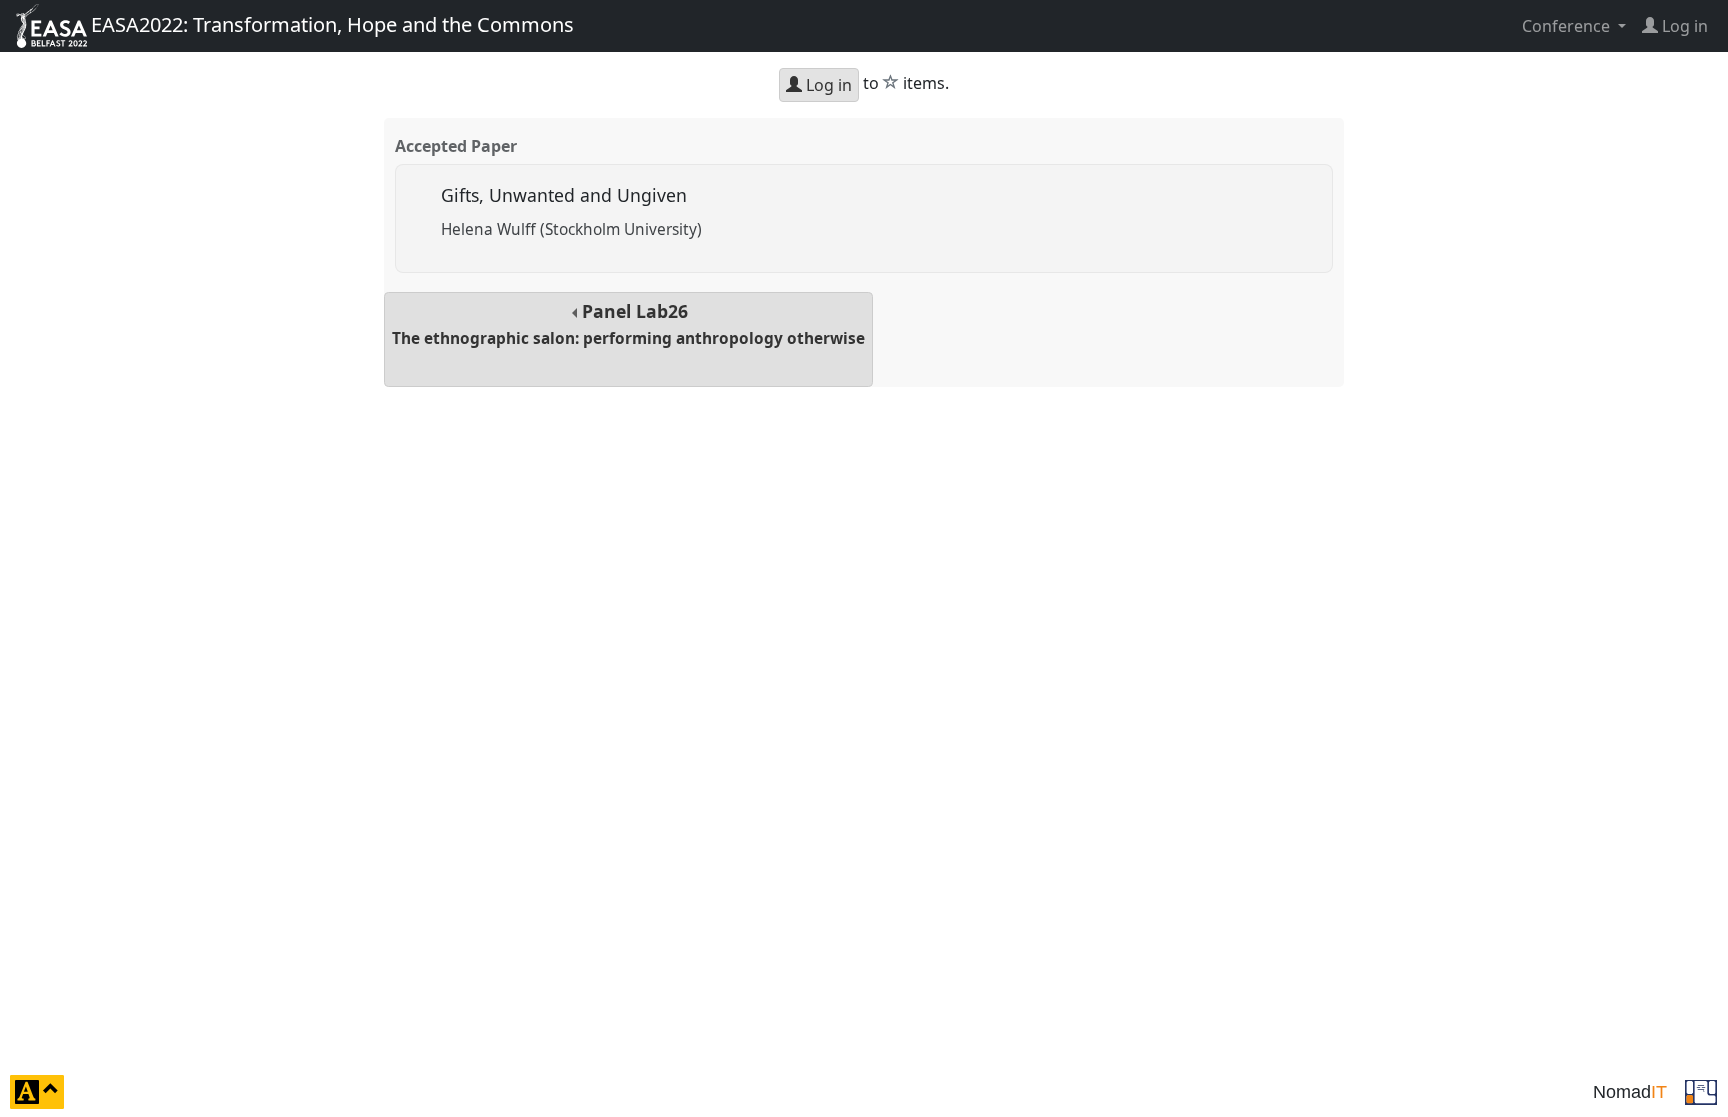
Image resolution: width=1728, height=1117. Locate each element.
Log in (827, 85)
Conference (1568, 26)
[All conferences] (1701, 1090)
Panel (628, 324)
